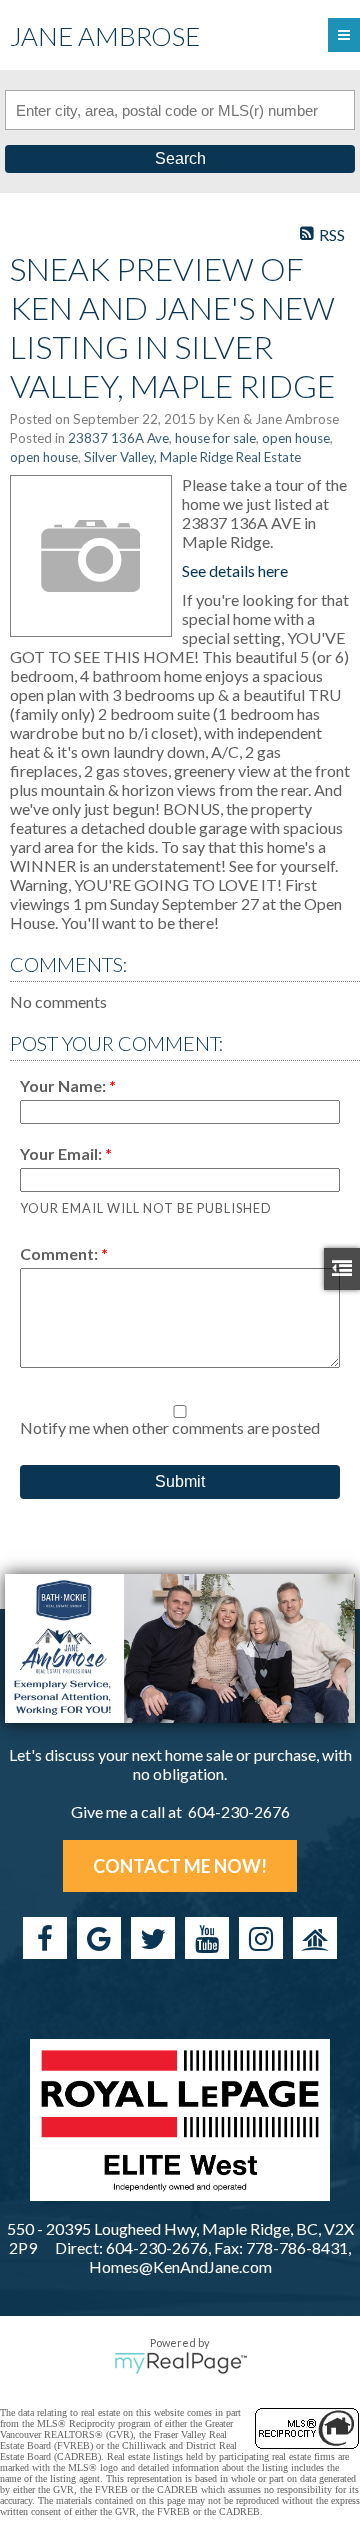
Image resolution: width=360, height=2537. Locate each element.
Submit (180, 1481)
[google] (99, 1938)
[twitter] (153, 1938)
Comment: (60, 1253)
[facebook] (45, 1938)
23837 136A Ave (118, 438)
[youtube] (207, 1938)
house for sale (215, 438)
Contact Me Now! (180, 1866)
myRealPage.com (180, 2363)
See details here (235, 570)
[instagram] (261, 1938)
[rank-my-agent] (315, 1938)
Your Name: (64, 1085)
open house (296, 438)
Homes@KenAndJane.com (180, 2266)
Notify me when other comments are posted (170, 1427)
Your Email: (62, 1153)
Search (180, 158)
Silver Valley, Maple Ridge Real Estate (192, 457)
